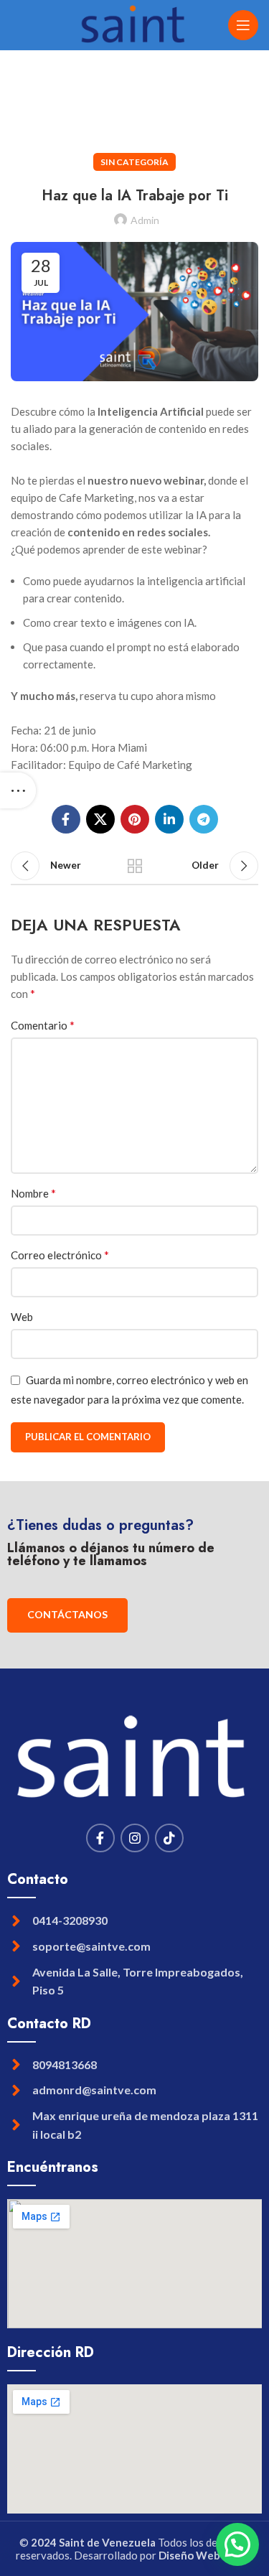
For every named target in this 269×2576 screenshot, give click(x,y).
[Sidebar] (18, 790)
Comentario (43, 1025)
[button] (237, 2544)
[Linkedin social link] (169, 819)
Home (23, 104)
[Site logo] (134, 24)
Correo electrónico (60, 1255)
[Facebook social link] (66, 819)
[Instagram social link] (135, 1838)
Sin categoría (80, 104)
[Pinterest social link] (135, 819)
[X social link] (100, 819)
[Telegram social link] (204, 819)
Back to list (135, 866)
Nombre (33, 1193)
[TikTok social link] (169, 1838)
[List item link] (134, 1921)
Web (22, 1317)
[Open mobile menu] (243, 25)
